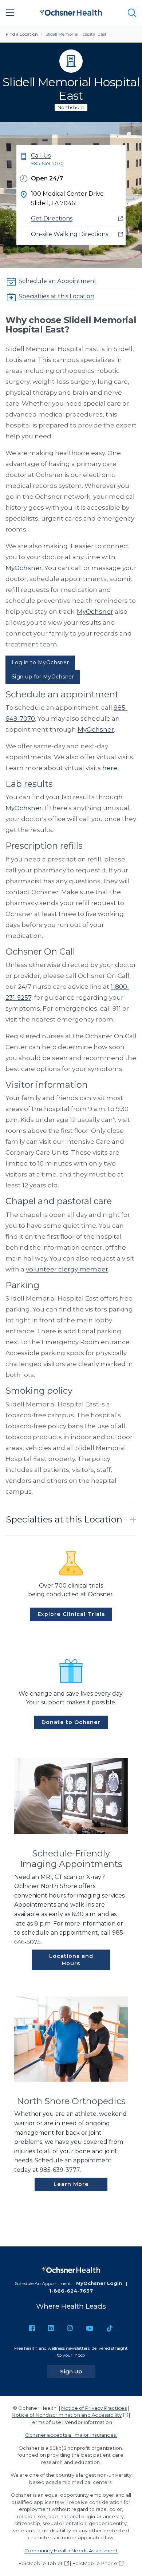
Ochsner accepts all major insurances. (71, 2435)
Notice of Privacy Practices (94, 2408)
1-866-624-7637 (71, 2291)
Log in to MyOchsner (40, 662)
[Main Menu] (10, 13)
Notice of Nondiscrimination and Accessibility (67, 2415)
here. (110, 768)
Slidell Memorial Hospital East (76, 34)
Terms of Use (46, 2422)
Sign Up (78, 2371)
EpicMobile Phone (95, 2563)
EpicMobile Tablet (41, 2563)
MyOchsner (24, 568)
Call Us (47, 159)
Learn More (71, 2184)
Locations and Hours (71, 1960)
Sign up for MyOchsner (43, 677)
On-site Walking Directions (70, 234)
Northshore (71, 108)
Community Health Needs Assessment (71, 2551)
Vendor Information (88, 2422)
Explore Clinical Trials (71, 1614)
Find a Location (22, 34)
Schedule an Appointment (58, 281)
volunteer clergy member (67, 1269)
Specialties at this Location (56, 296)
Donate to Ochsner (71, 1722)
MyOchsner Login (99, 2283)
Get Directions (52, 218)
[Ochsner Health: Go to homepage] (71, 11)
